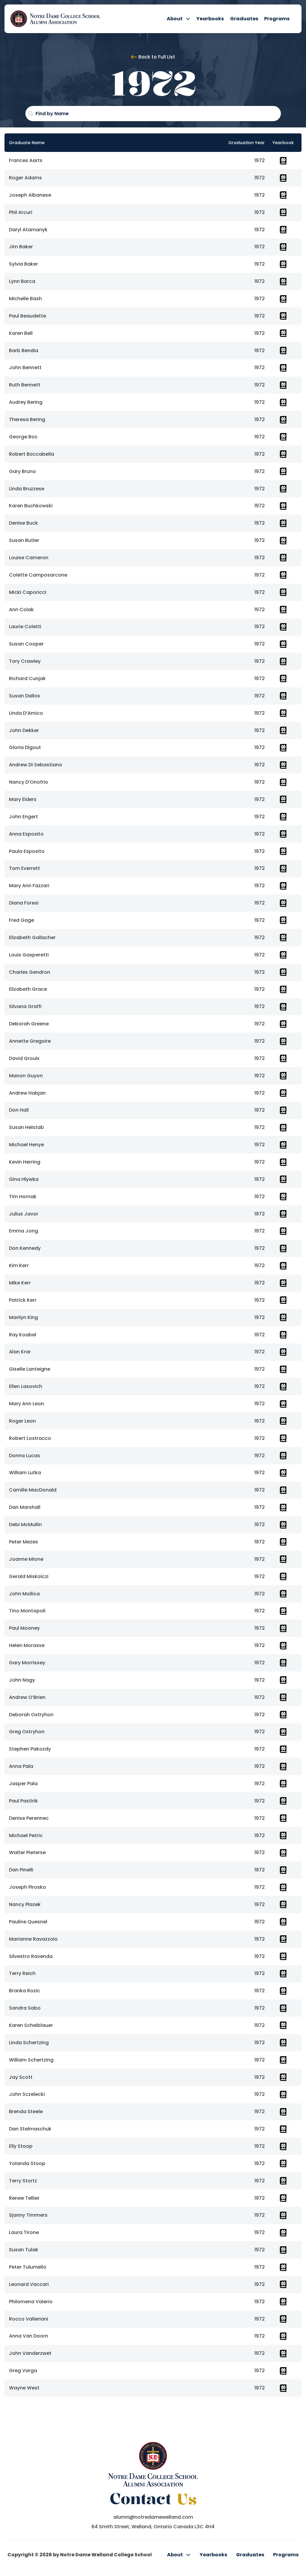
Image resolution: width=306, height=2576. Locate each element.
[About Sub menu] (188, 19)
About (175, 19)
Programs (277, 19)
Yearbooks (210, 19)
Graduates (244, 19)
